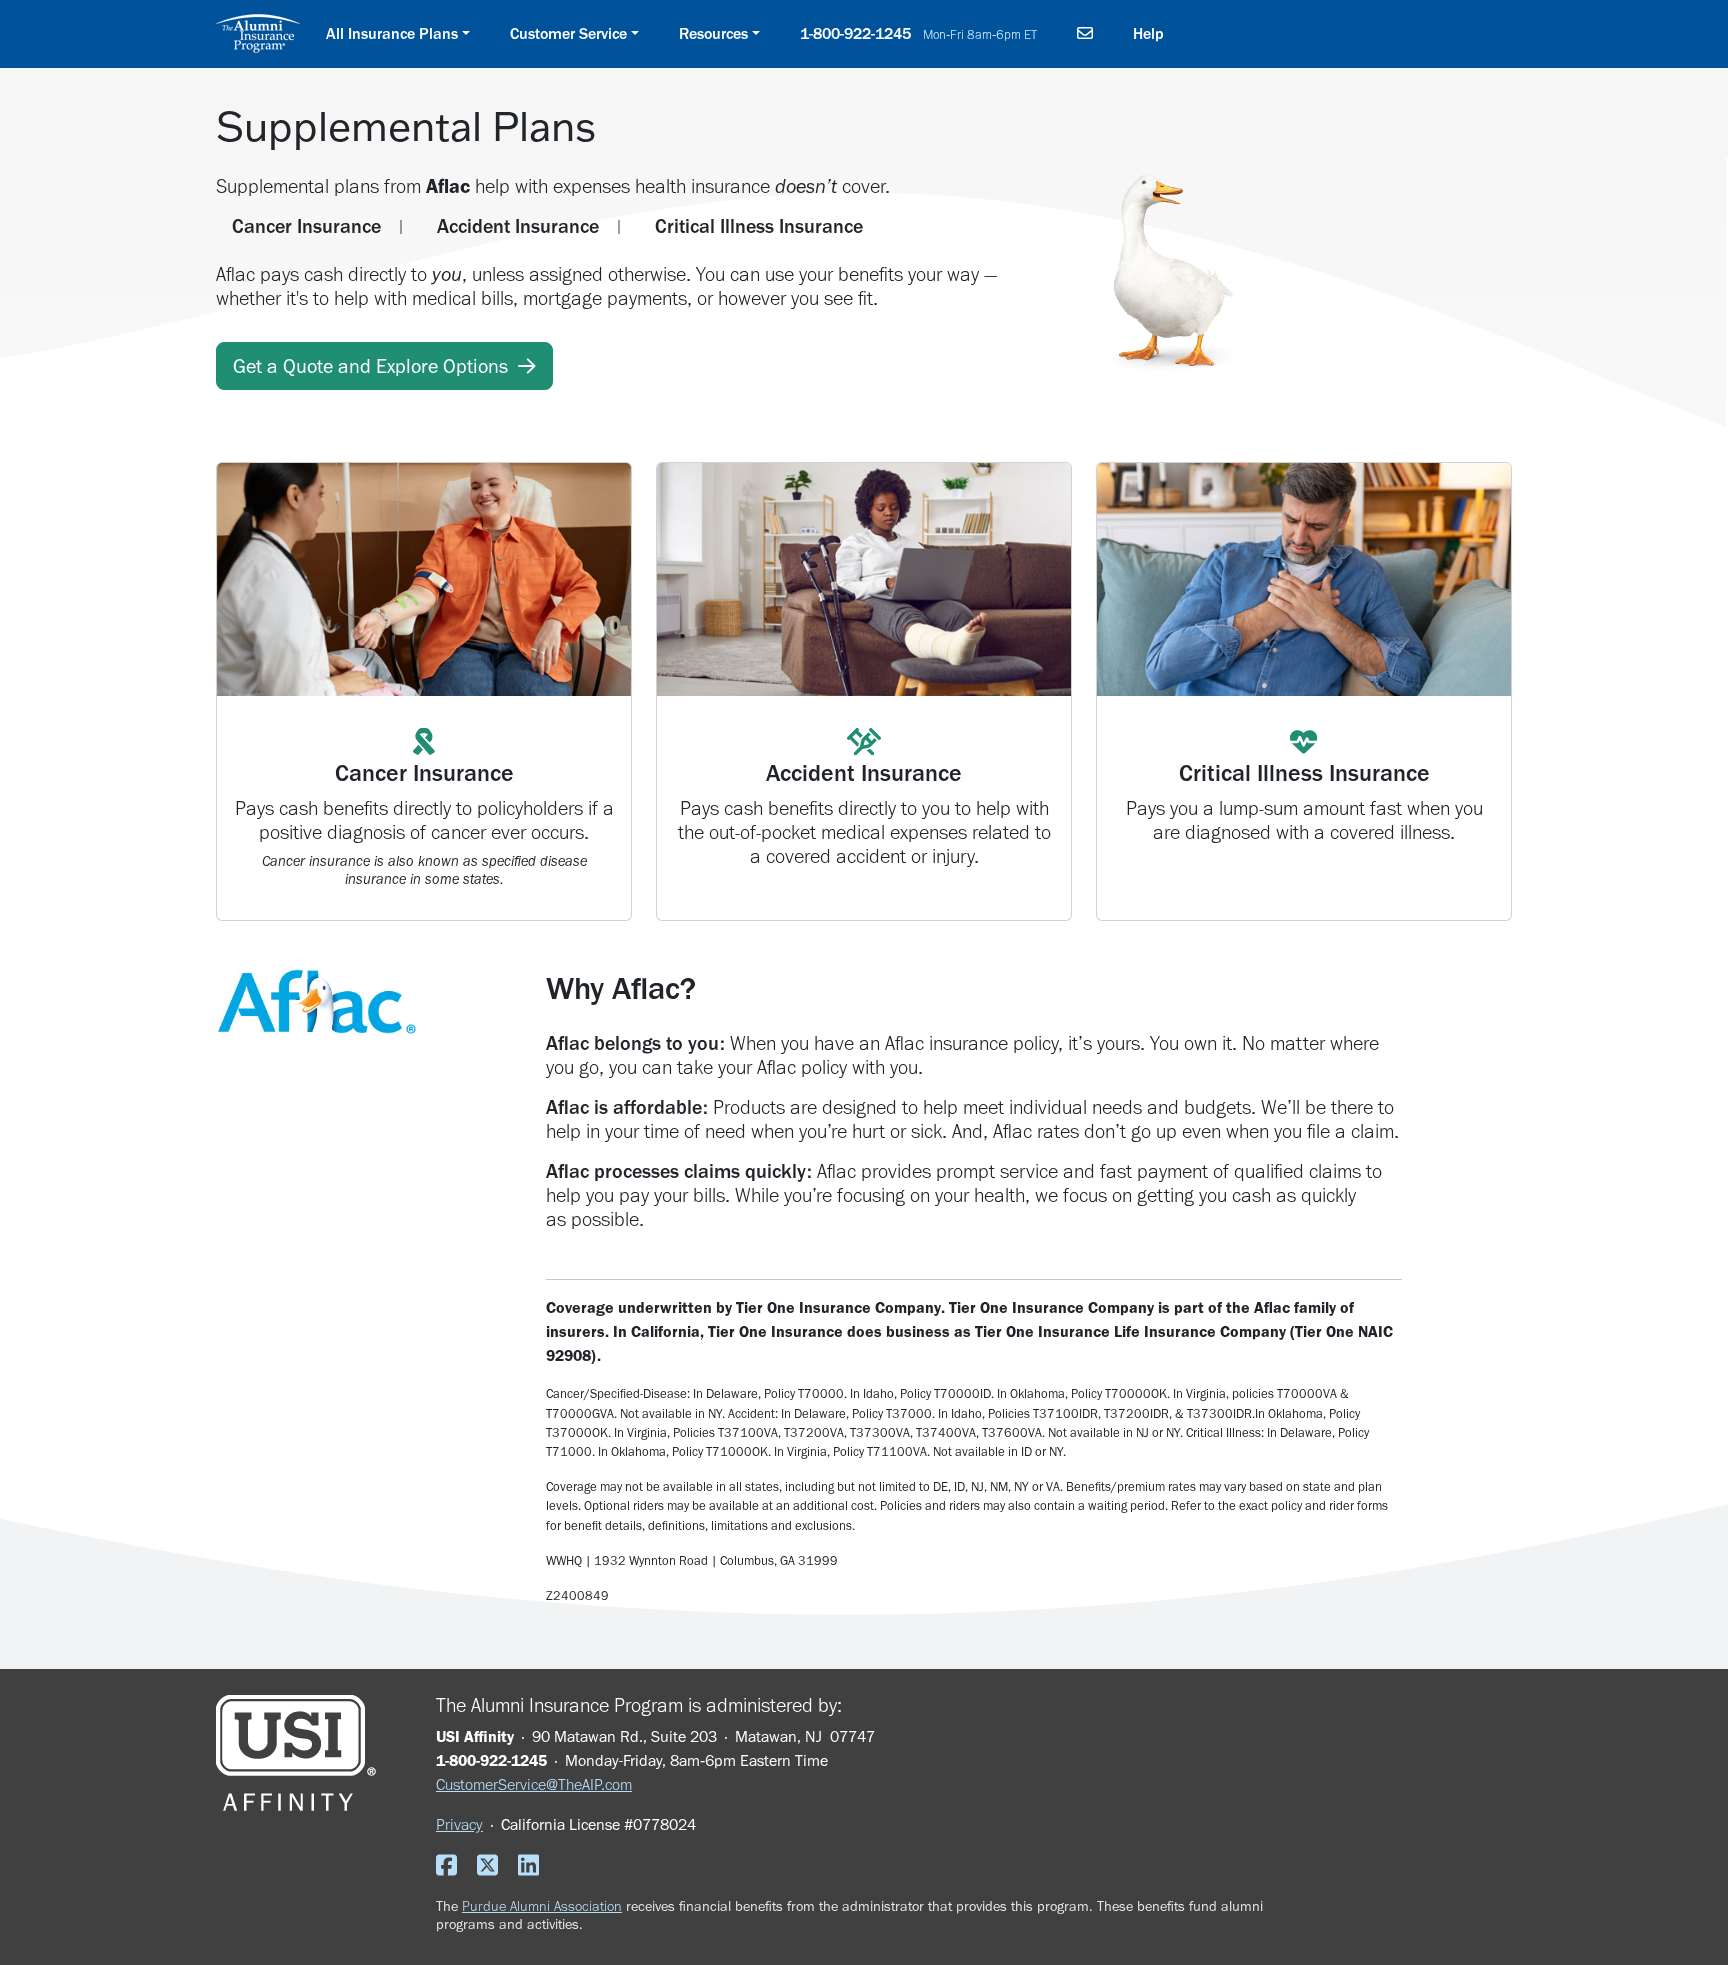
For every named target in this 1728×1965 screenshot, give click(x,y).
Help (1148, 33)
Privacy (459, 1824)
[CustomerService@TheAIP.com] (1085, 34)
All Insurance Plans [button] (392, 33)
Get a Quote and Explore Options (375, 366)
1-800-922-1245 (918, 33)
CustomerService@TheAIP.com (534, 1784)
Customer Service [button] (568, 33)
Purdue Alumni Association (542, 1906)
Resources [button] (713, 33)
